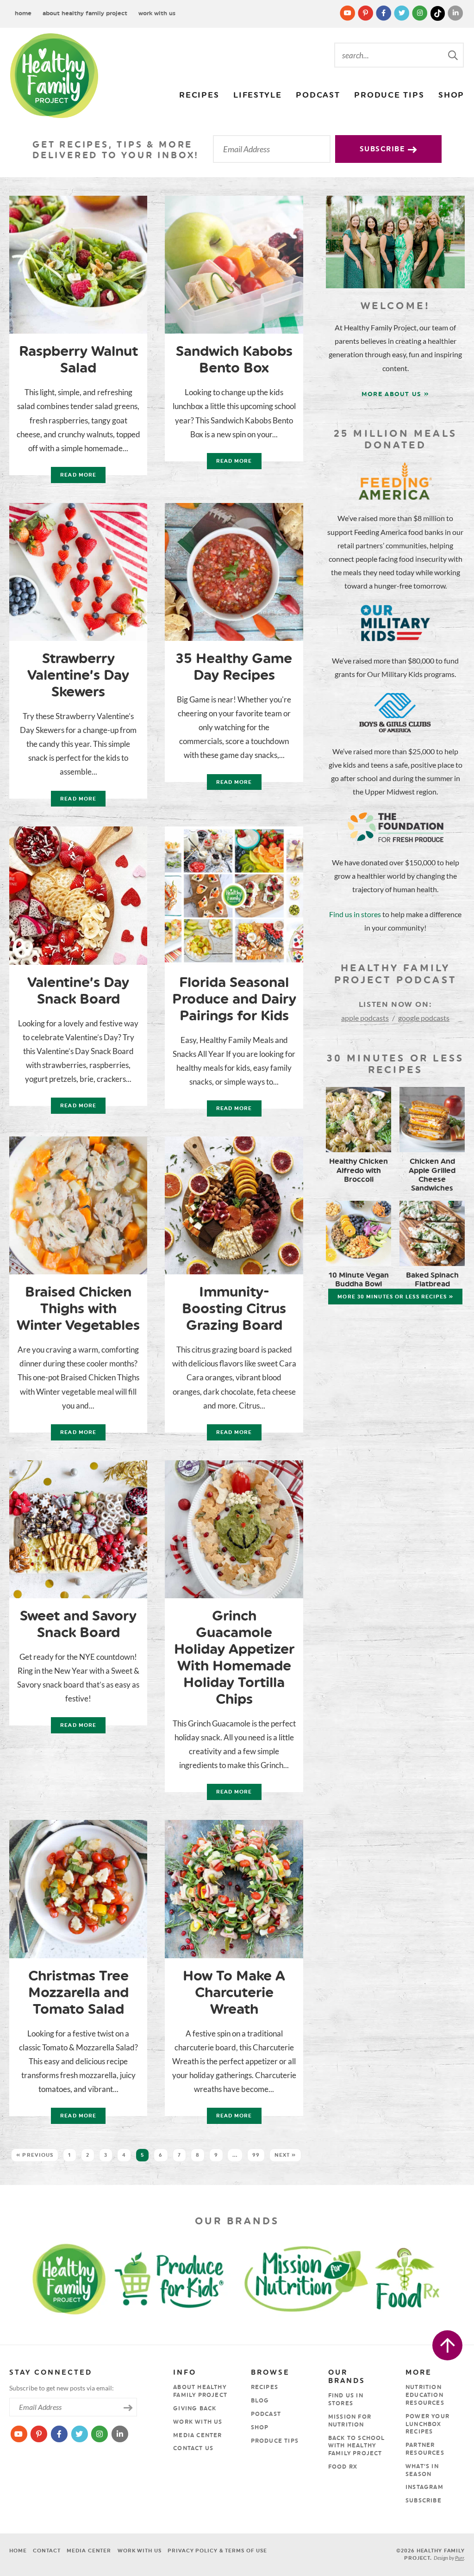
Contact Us (193, 2448)
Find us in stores (355, 914)
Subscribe (384, 149)
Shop (451, 95)
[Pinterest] (366, 13)
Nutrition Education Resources (425, 2395)
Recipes (199, 95)
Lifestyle (258, 95)
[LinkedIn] (455, 13)
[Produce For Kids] (173, 2278)
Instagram (424, 2487)
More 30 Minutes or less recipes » (395, 1297)
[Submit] (454, 55)
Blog (260, 2401)
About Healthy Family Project (85, 13)
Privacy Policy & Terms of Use (217, 2551)
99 (256, 2155)
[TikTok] (439, 13)
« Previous (35, 2155)
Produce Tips (389, 95)
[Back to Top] (447, 2345)
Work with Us (157, 13)
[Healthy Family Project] (54, 76)
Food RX (343, 2467)
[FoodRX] (427, 2278)
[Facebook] (384, 13)
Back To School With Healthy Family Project (357, 2446)
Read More (74, 477)
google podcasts (424, 1018)
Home (23, 13)
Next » (285, 2155)
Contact (47, 2551)
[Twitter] (402, 13)
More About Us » (396, 394)
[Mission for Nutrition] (313, 2278)
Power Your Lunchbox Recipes (427, 2424)
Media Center (197, 2435)
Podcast (318, 95)
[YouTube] (348, 13)
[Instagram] (421, 13)
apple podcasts (365, 1018)
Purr (459, 2558)
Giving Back (195, 2408)
